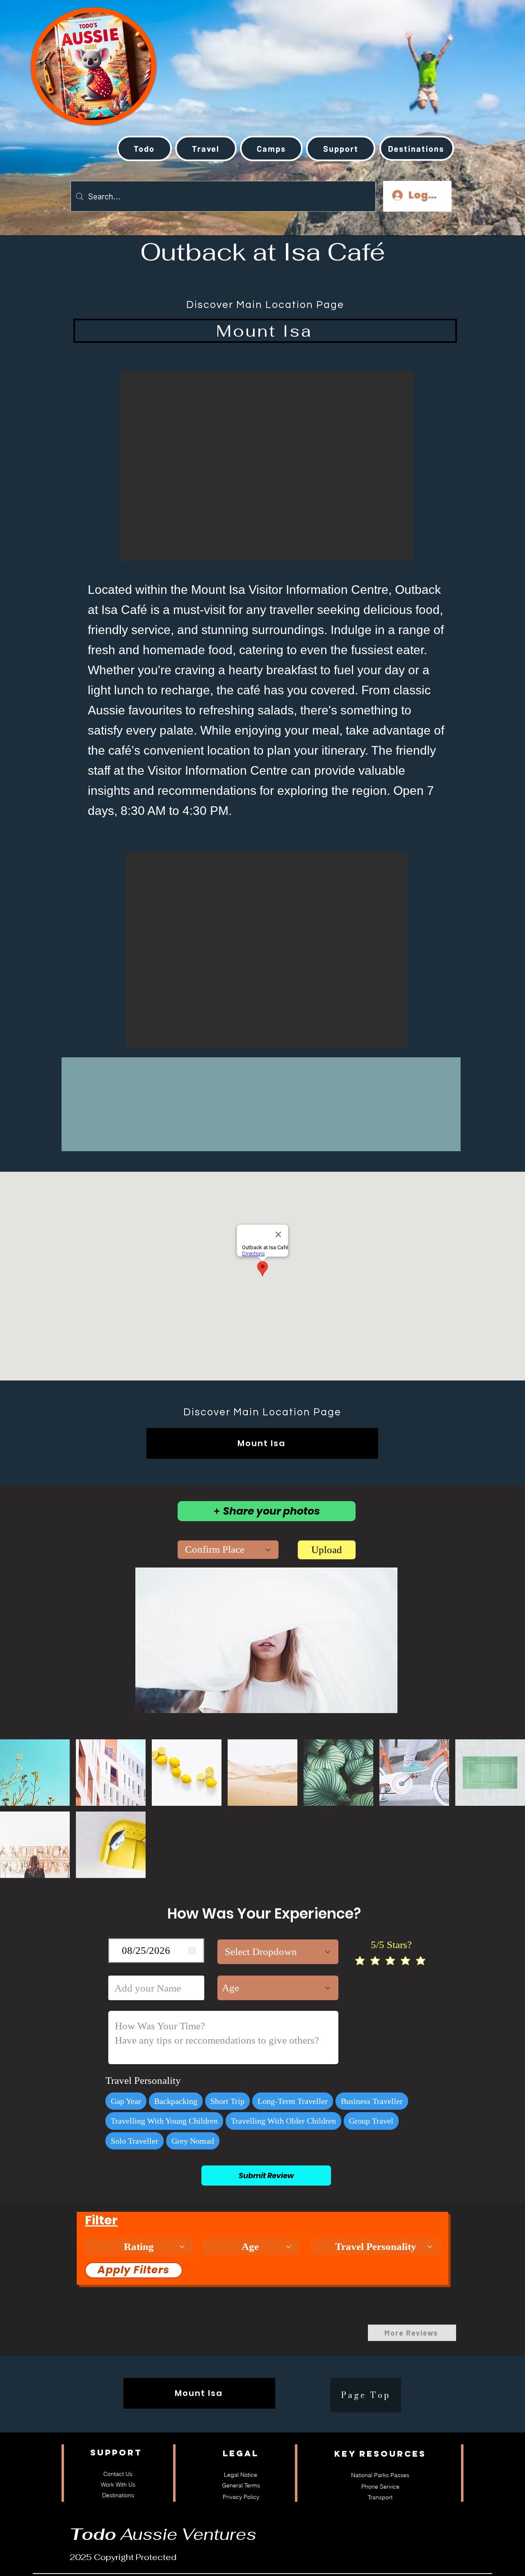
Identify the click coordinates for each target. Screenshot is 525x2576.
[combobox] (228, 1550)
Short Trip (227, 2101)
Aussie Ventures (163, 2534)
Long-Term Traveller (293, 2101)
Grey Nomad (193, 2141)
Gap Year (126, 2101)
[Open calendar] (192, 1951)
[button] (206, 148)
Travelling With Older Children (283, 2121)
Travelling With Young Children (164, 2121)
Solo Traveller (135, 2141)
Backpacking (176, 2101)
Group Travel (371, 2121)
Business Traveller (372, 2101)
